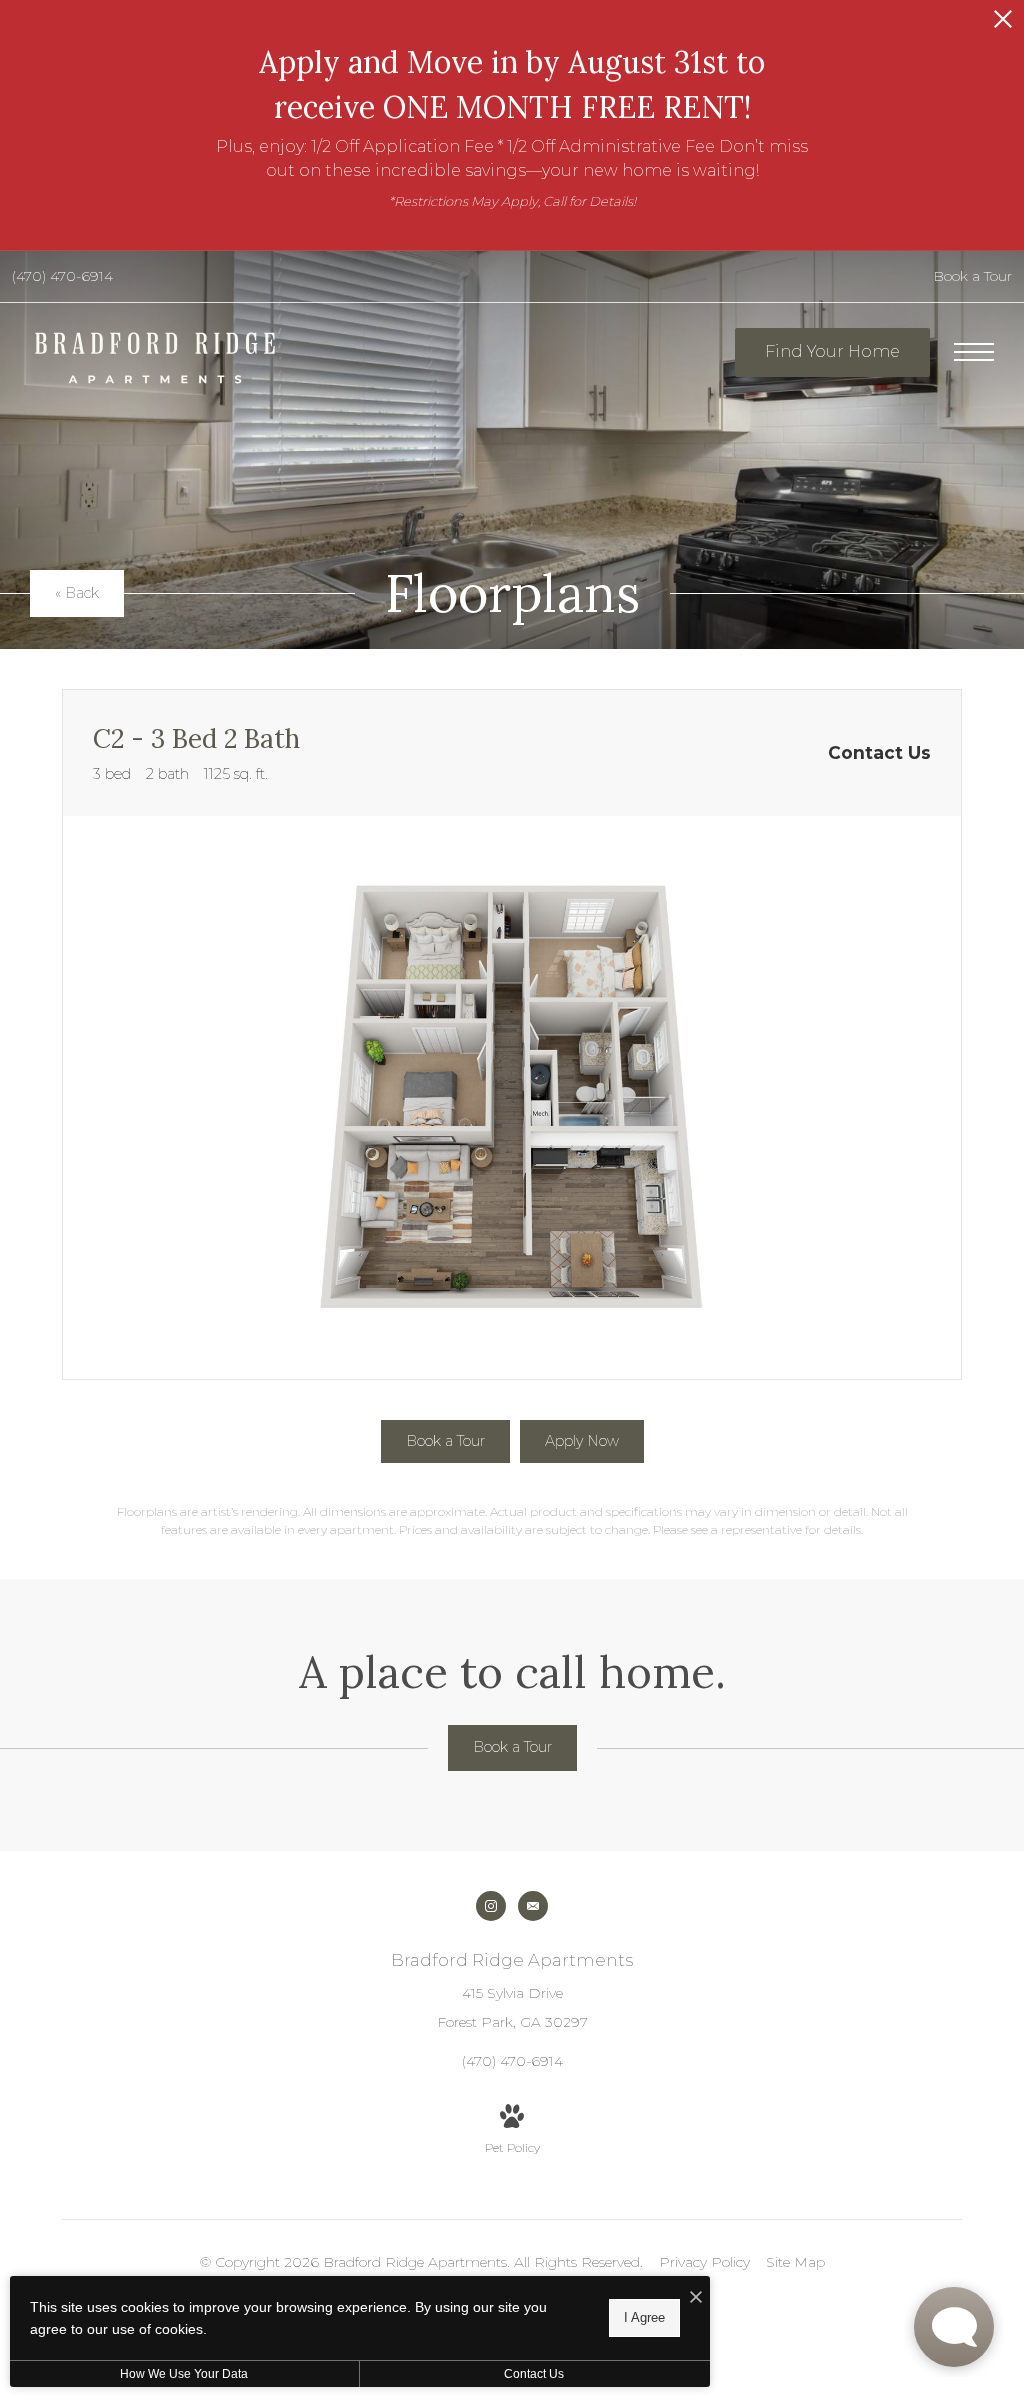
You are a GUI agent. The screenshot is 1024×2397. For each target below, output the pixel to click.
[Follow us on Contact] (533, 1906)
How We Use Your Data (184, 2374)
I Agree (644, 2317)
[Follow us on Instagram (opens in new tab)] (491, 1906)
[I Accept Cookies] (696, 2298)
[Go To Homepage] (155, 358)
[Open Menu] (974, 352)
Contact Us (534, 2374)
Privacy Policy (704, 2262)
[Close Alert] (1003, 24)
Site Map (795, 2262)
